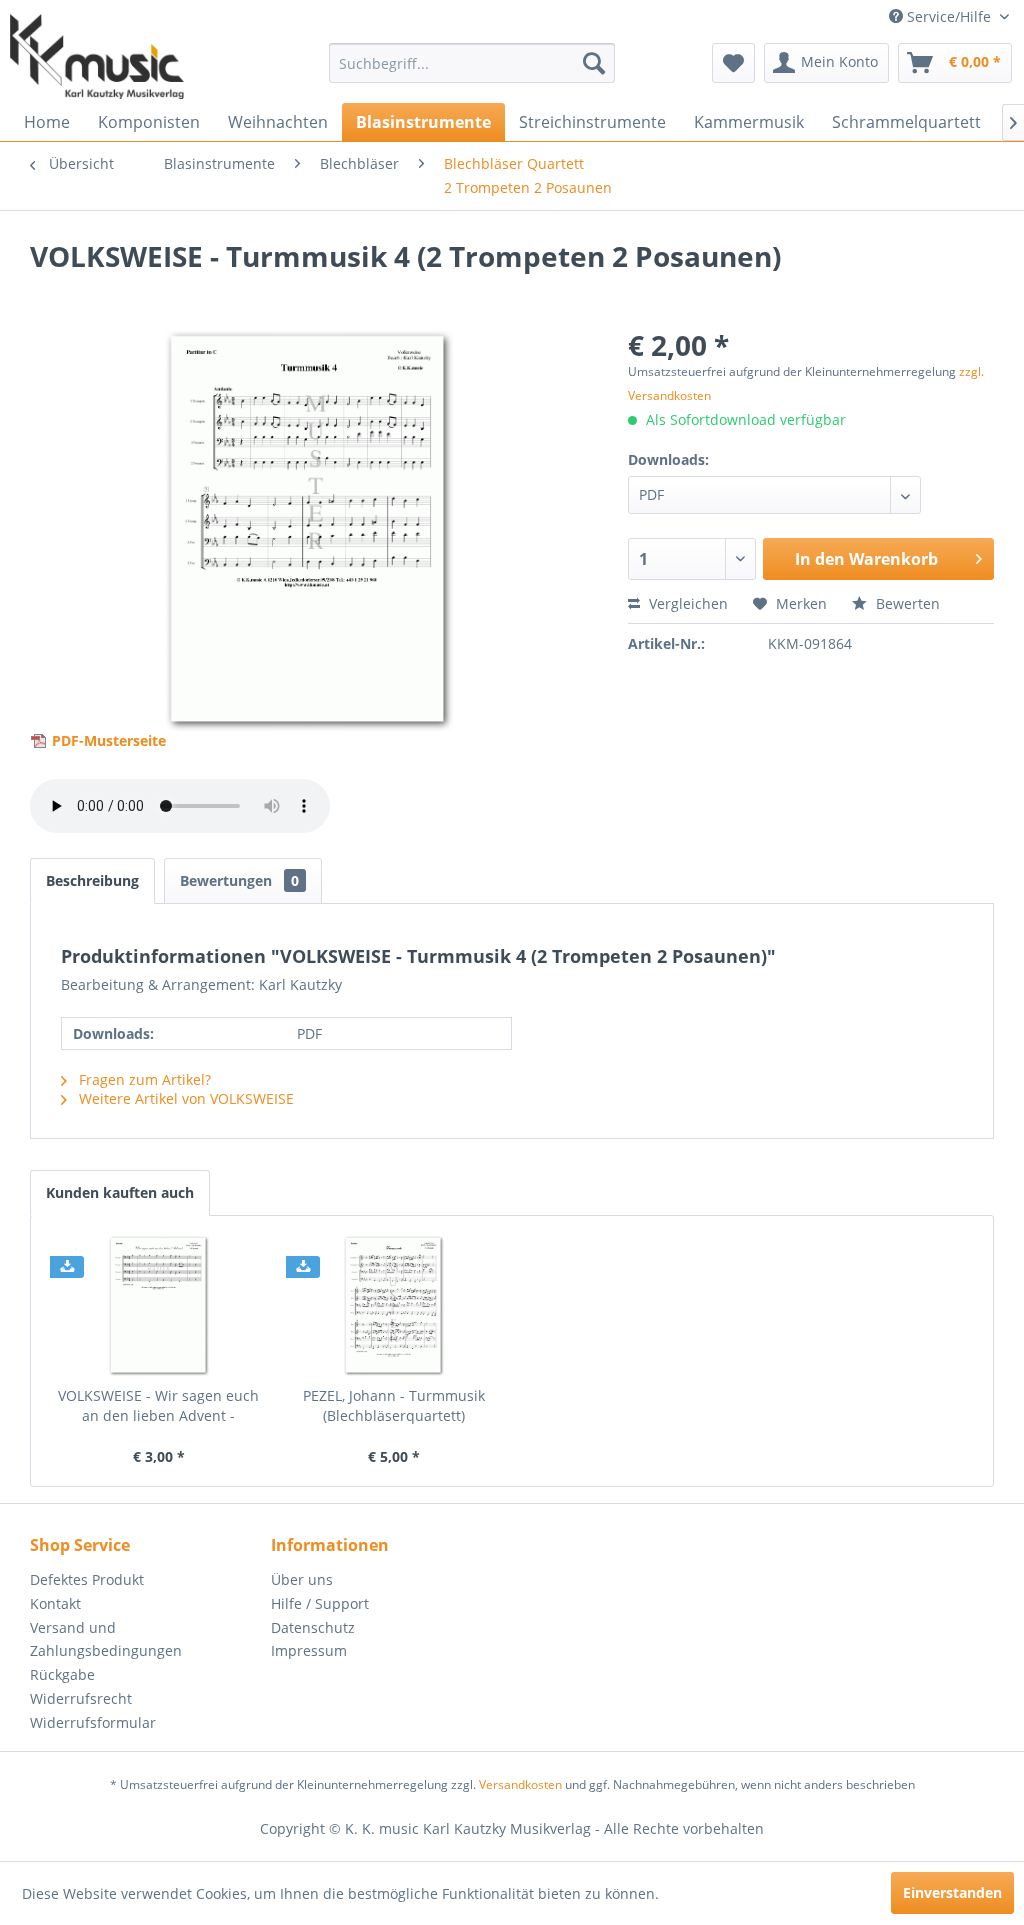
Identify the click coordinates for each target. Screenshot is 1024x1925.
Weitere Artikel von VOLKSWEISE (184, 1098)
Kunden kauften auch (120, 1192)
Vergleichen (686, 603)
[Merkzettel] (733, 63)
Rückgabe (62, 1674)
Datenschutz (313, 1627)
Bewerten (906, 603)
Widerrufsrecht (81, 1698)
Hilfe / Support (320, 1603)
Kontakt (55, 1603)
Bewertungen (239, 880)
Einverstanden (952, 1892)
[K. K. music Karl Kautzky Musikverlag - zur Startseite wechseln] (97, 56)
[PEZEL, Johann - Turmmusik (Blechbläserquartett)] (395, 1306)
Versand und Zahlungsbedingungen (106, 1639)
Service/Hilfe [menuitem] (949, 16)
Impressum (309, 1650)
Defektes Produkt (87, 1579)
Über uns (302, 1579)
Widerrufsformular (93, 1722)
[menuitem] (472, 63)
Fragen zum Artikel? (143, 1079)
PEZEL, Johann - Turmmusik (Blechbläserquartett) (394, 1405)
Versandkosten (520, 1784)
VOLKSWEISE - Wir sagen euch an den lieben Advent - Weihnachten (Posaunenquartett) (158, 1406)
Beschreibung (92, 880)
